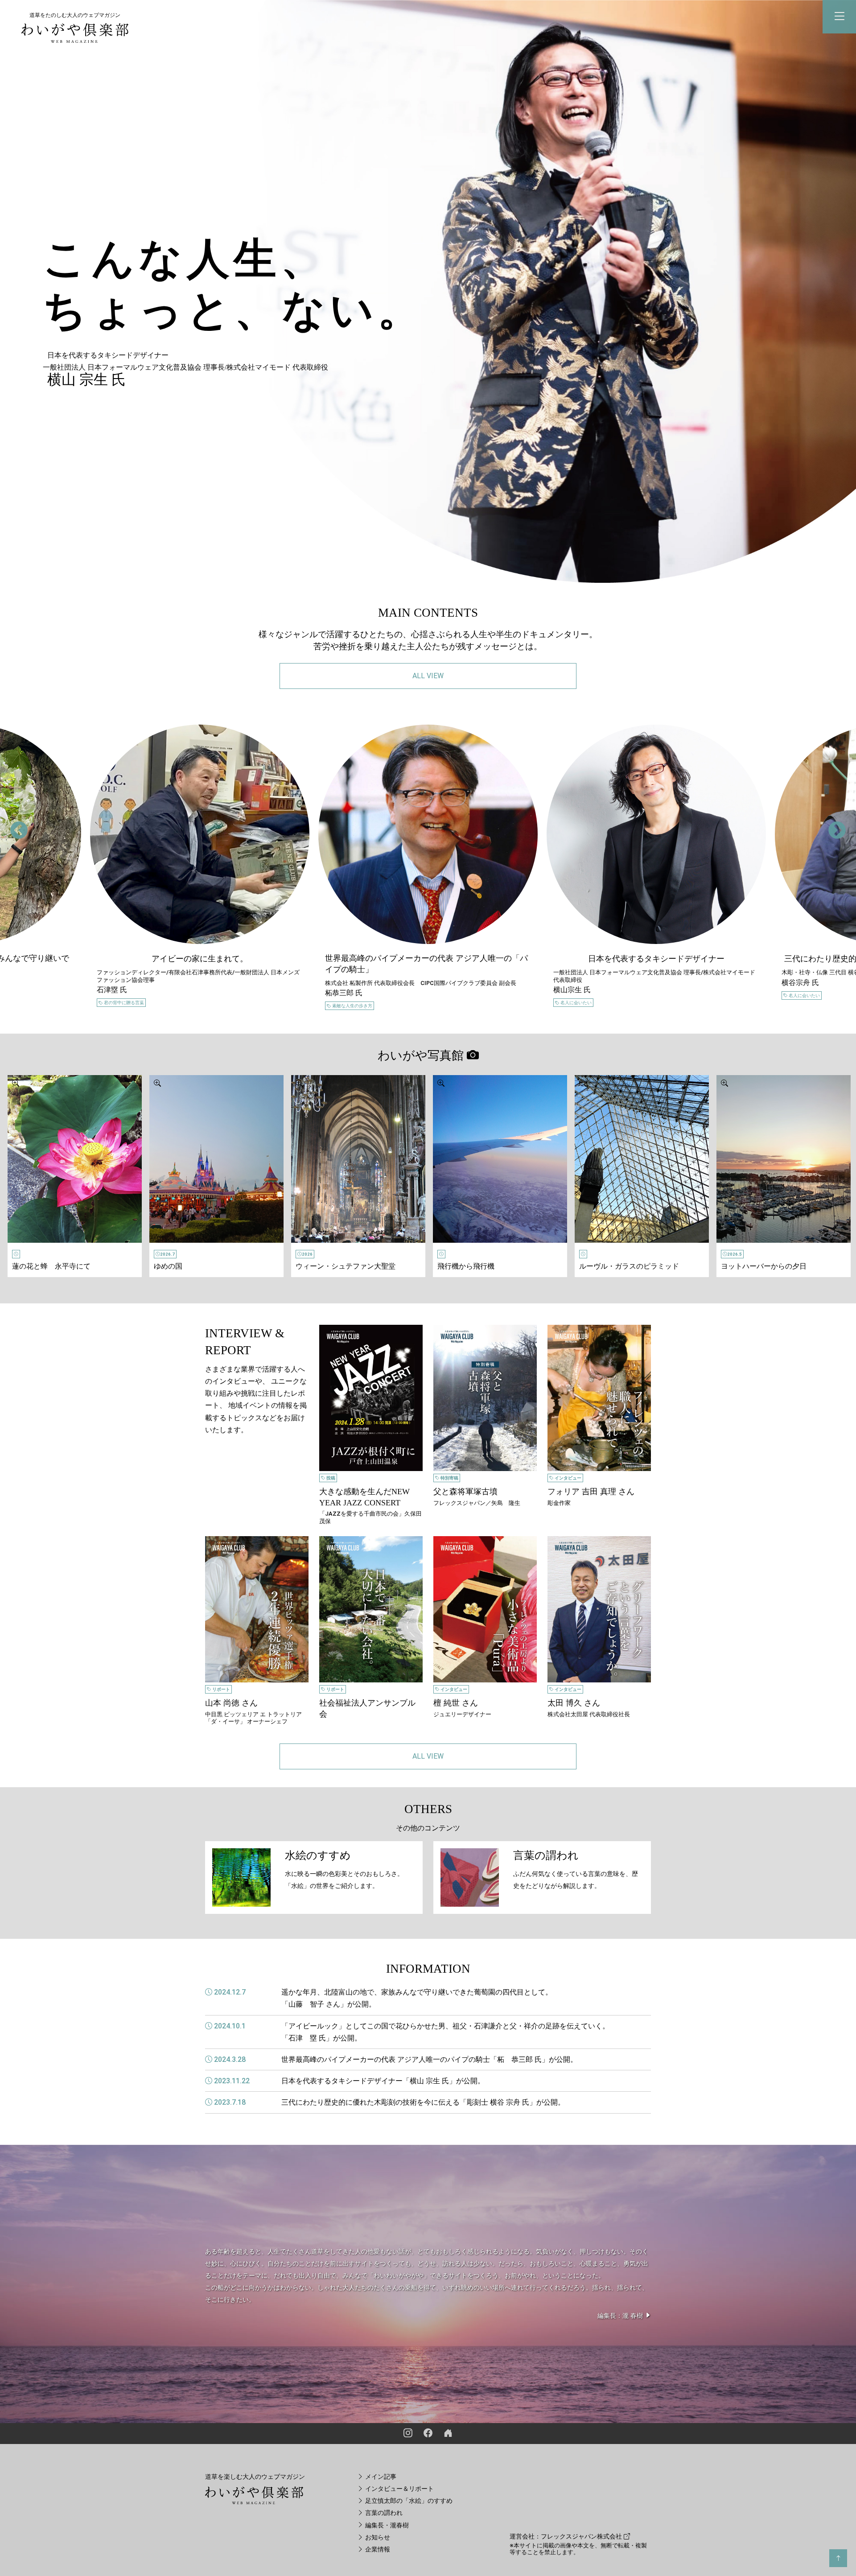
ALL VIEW (428, 676)
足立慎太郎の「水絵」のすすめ (408, 2501)
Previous (13, 825)
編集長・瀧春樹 (386, 2525)
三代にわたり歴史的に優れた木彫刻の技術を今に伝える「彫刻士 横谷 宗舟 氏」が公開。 (423, 2102)
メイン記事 (380, 2477)
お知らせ (377, 2537)
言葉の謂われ (383, 2513)
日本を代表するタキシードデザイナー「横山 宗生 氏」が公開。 (383, 2081)
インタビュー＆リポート (399, 2489)
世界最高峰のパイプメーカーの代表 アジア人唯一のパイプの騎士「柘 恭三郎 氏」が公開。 (429, 2059)
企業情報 (377, 2549)
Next (831, 825)
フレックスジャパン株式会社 (582, 2537)
